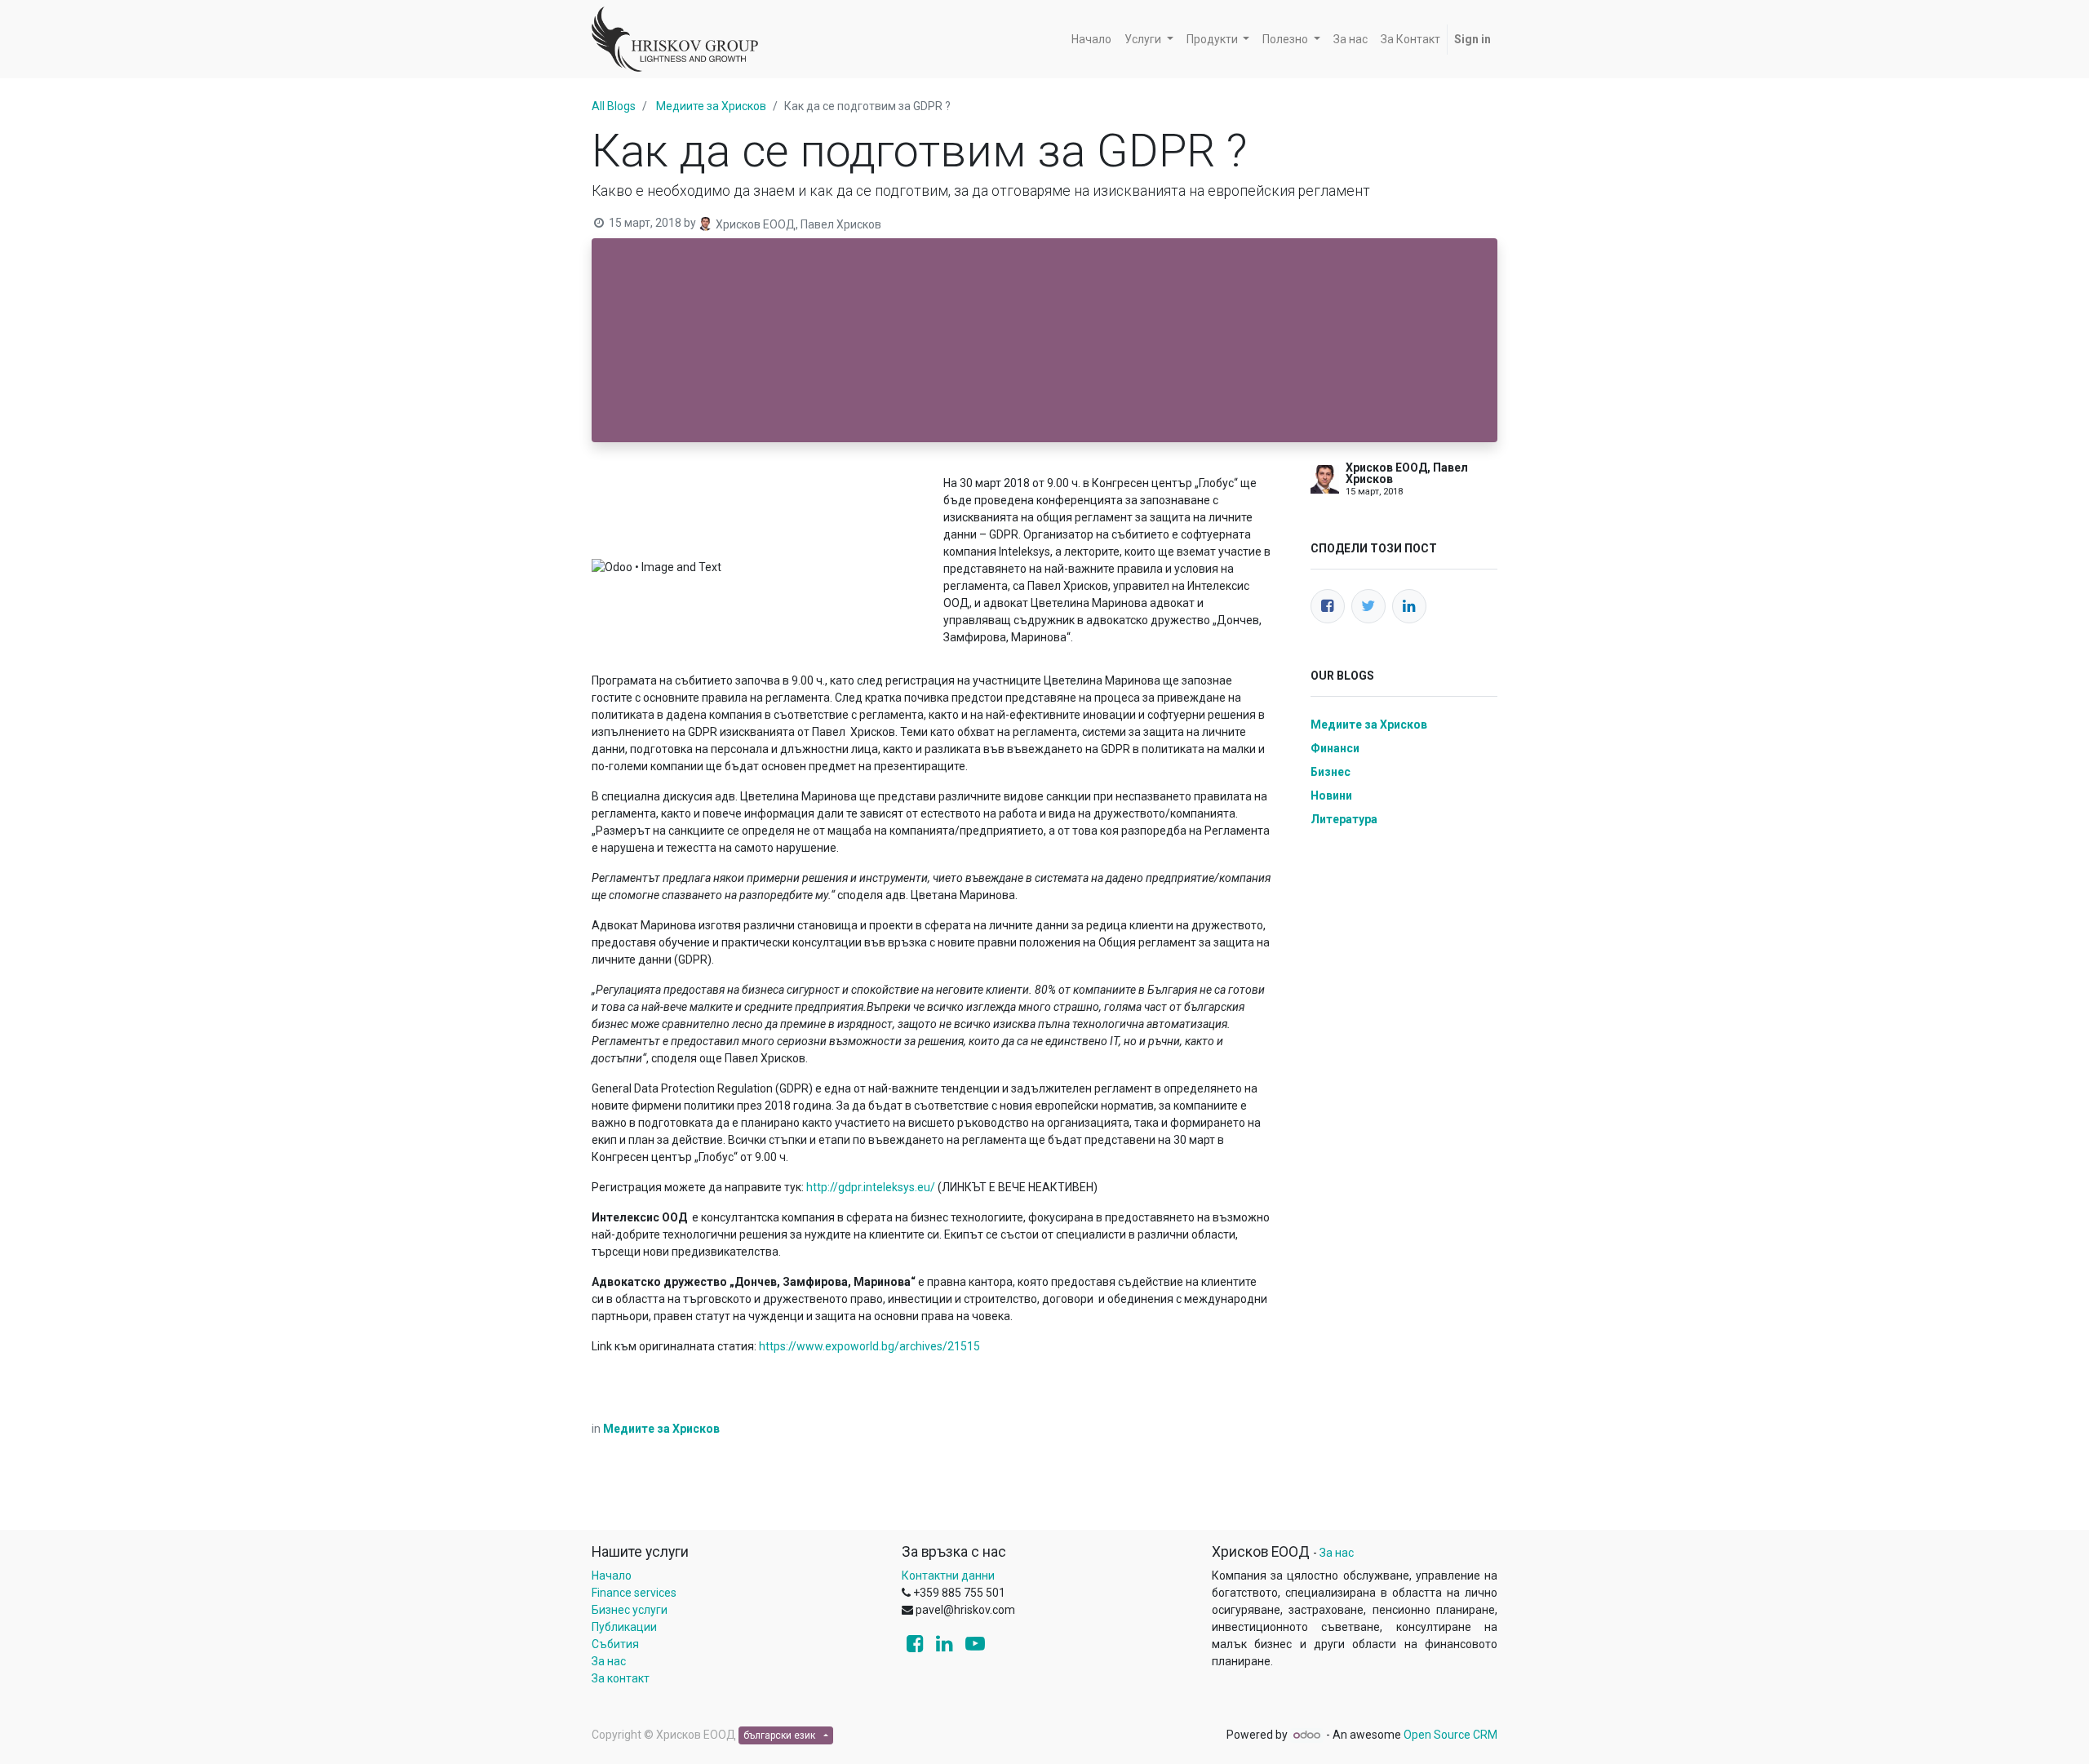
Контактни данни (948, 1576)
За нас (609, 1661)
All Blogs (614, 106)
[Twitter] (1368, 606)
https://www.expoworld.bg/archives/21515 (869, 1346)
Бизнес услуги (630, 1610)
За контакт (621, 1678)
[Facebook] (1328, 606)
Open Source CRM (1450, 1735)
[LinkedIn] (1409, 606)
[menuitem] (1091, 40)
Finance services (634, 1593)
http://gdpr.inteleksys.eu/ (871, 1187)
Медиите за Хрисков (711, 106)
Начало (612, 1576)
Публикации (624, 1627)
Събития (615, 1644)
